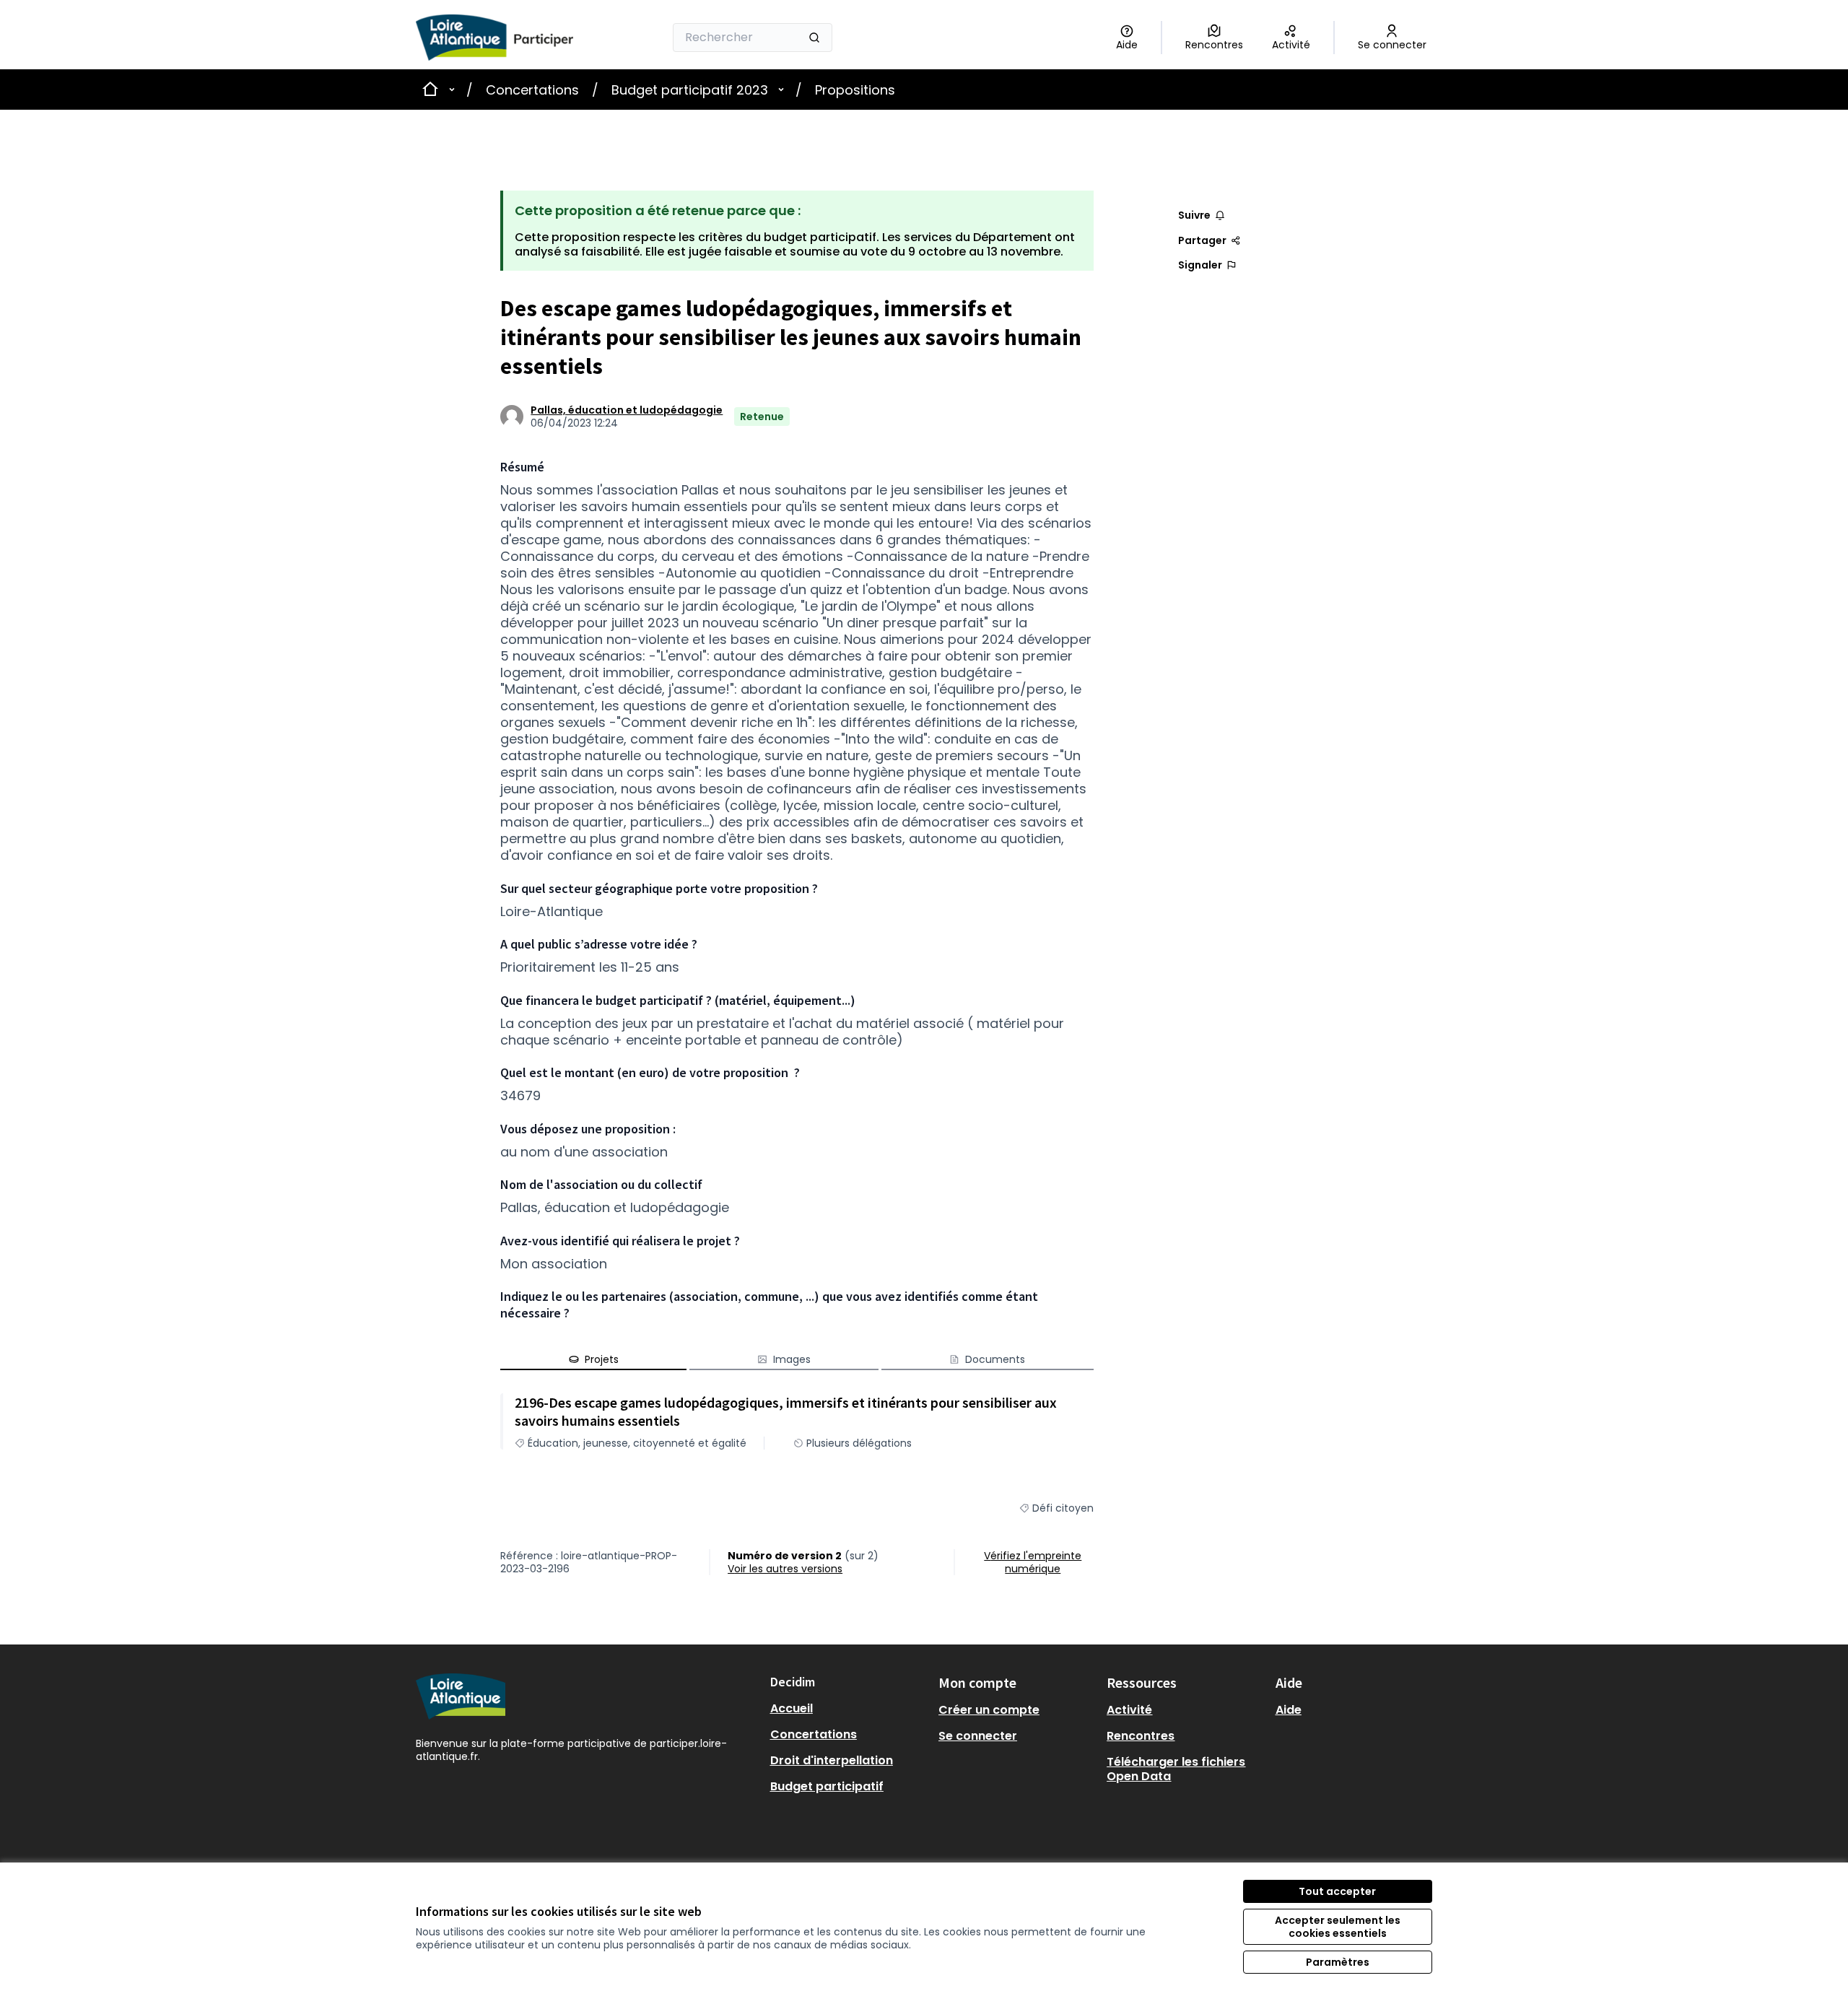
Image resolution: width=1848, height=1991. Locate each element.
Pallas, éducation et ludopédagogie (627, 410)
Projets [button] (602, 1359)
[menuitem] (849, 1709)
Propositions (855, 90)
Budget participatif (827, 1786)
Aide (1289, 1710)
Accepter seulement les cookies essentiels (1338, 1927)
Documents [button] (995, 1359)
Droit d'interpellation (832, 1760)
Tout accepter (1337, 1891)
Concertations (532, 90)
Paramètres (1338, 1962)
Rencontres (1141, 1736)
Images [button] (792, 1359)
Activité (1129, 1710)
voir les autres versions (785, 1569)
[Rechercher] (814, 38)
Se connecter (978, 1736)
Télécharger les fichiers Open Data (1176, 1769)
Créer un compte (989, 1710)
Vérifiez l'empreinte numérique (1033, 1562)
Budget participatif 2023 (690, 90)
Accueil (792, 1708)
